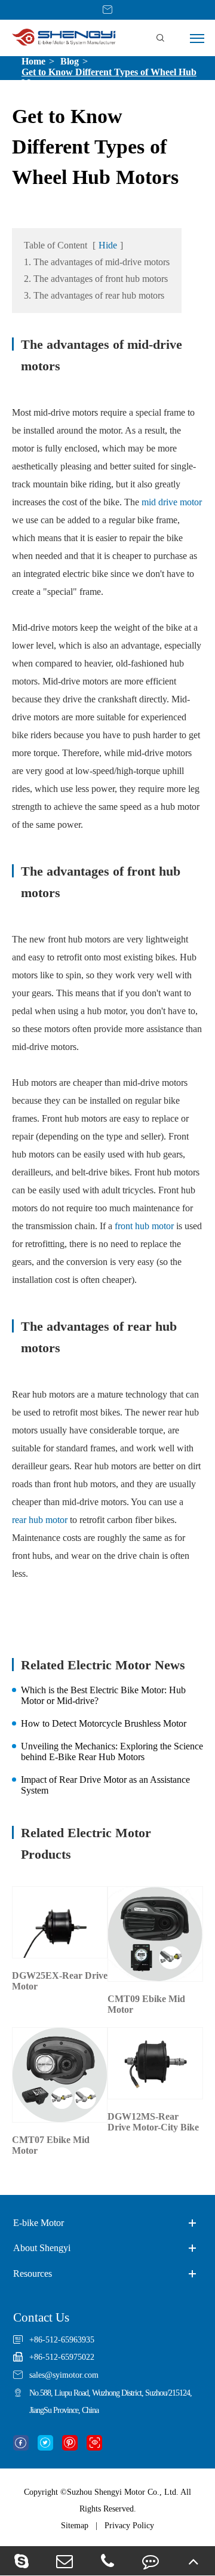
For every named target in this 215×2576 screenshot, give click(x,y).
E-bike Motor (39, 2223)
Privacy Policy (129, 2526)
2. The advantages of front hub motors (96, 279)
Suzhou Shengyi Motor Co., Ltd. (123, 2492)
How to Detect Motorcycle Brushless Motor (104, 1723)
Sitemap (75, 2526)
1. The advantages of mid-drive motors (97, 262)
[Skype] (21, 2561)
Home (33, 61)
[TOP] (193, 2561)
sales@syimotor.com (64, 2375)
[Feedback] (150, 2561)
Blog (70, 61)
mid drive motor (172, 502)
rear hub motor (40, 1520)
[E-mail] (64, 2561)
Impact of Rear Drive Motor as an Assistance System (105, 1785)
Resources (33, 2273)
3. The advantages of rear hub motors (94, 295)
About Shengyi (42, 2248)
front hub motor (144, 1226)
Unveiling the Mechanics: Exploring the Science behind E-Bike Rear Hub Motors (112, 1751)
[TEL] (107, 2561)
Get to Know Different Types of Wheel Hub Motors (109, 77)
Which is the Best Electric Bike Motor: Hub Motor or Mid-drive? (103, 1695)
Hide (108, 245)
